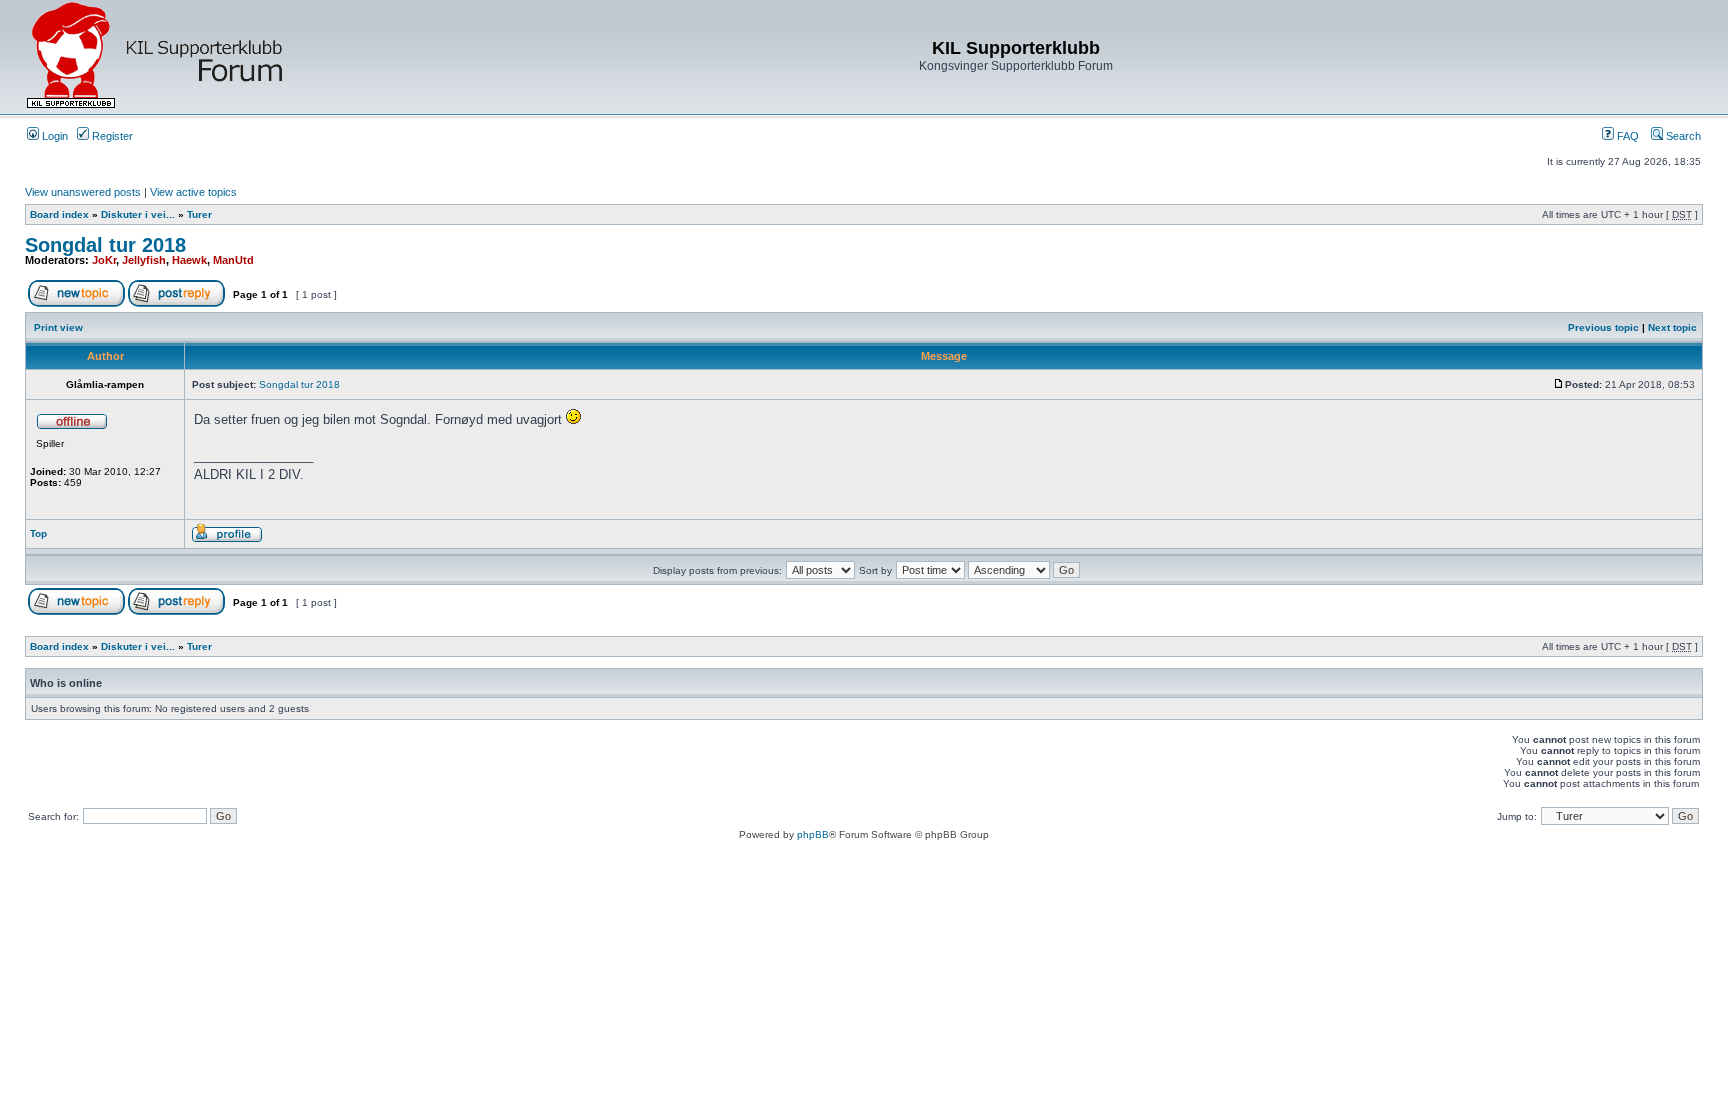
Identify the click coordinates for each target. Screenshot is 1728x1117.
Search (1682, 136)
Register (111, 136)
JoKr (104, 260)
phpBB (813, 834)
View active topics (193, 192)
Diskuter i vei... (138, 214)
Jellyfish (144, 260)
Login (53, 136)
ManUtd (233, 260)
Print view (58, 327)
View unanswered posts (83, 192)
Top (38, 533)
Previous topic (1603, 327)
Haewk (189, 260)
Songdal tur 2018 (105, 245)
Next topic (1672, 327)
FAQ (1626, 136)
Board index (59, 214)
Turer (199, 214)
